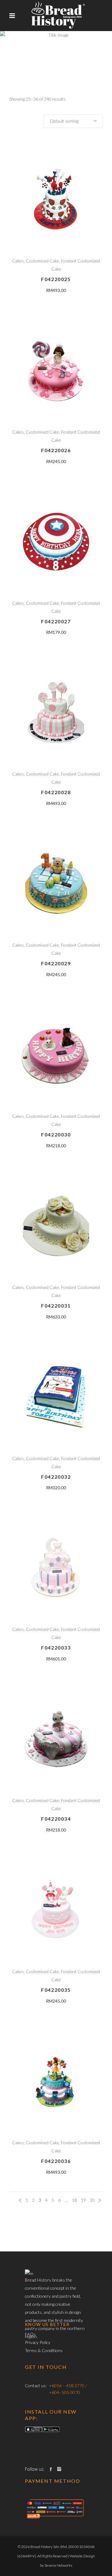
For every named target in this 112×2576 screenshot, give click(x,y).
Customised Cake (42, 261)
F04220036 (56, 2161)
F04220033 (56, 1648)
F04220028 (56, 792)
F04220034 (56, 1819)
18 (74, 2200)
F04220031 (56, 1306)
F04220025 (56, 279)
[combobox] (73, 121)
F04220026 (56, 450)
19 (83, 2200)
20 (92, 2200)
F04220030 (56, 1134)
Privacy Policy (38, 2342)
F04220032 (56, 1477)
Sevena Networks (58, 2565)
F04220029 (56, 963)
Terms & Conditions (44, 2350)
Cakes (18, 261)
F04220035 (56, 1990)
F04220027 (56, 621)
